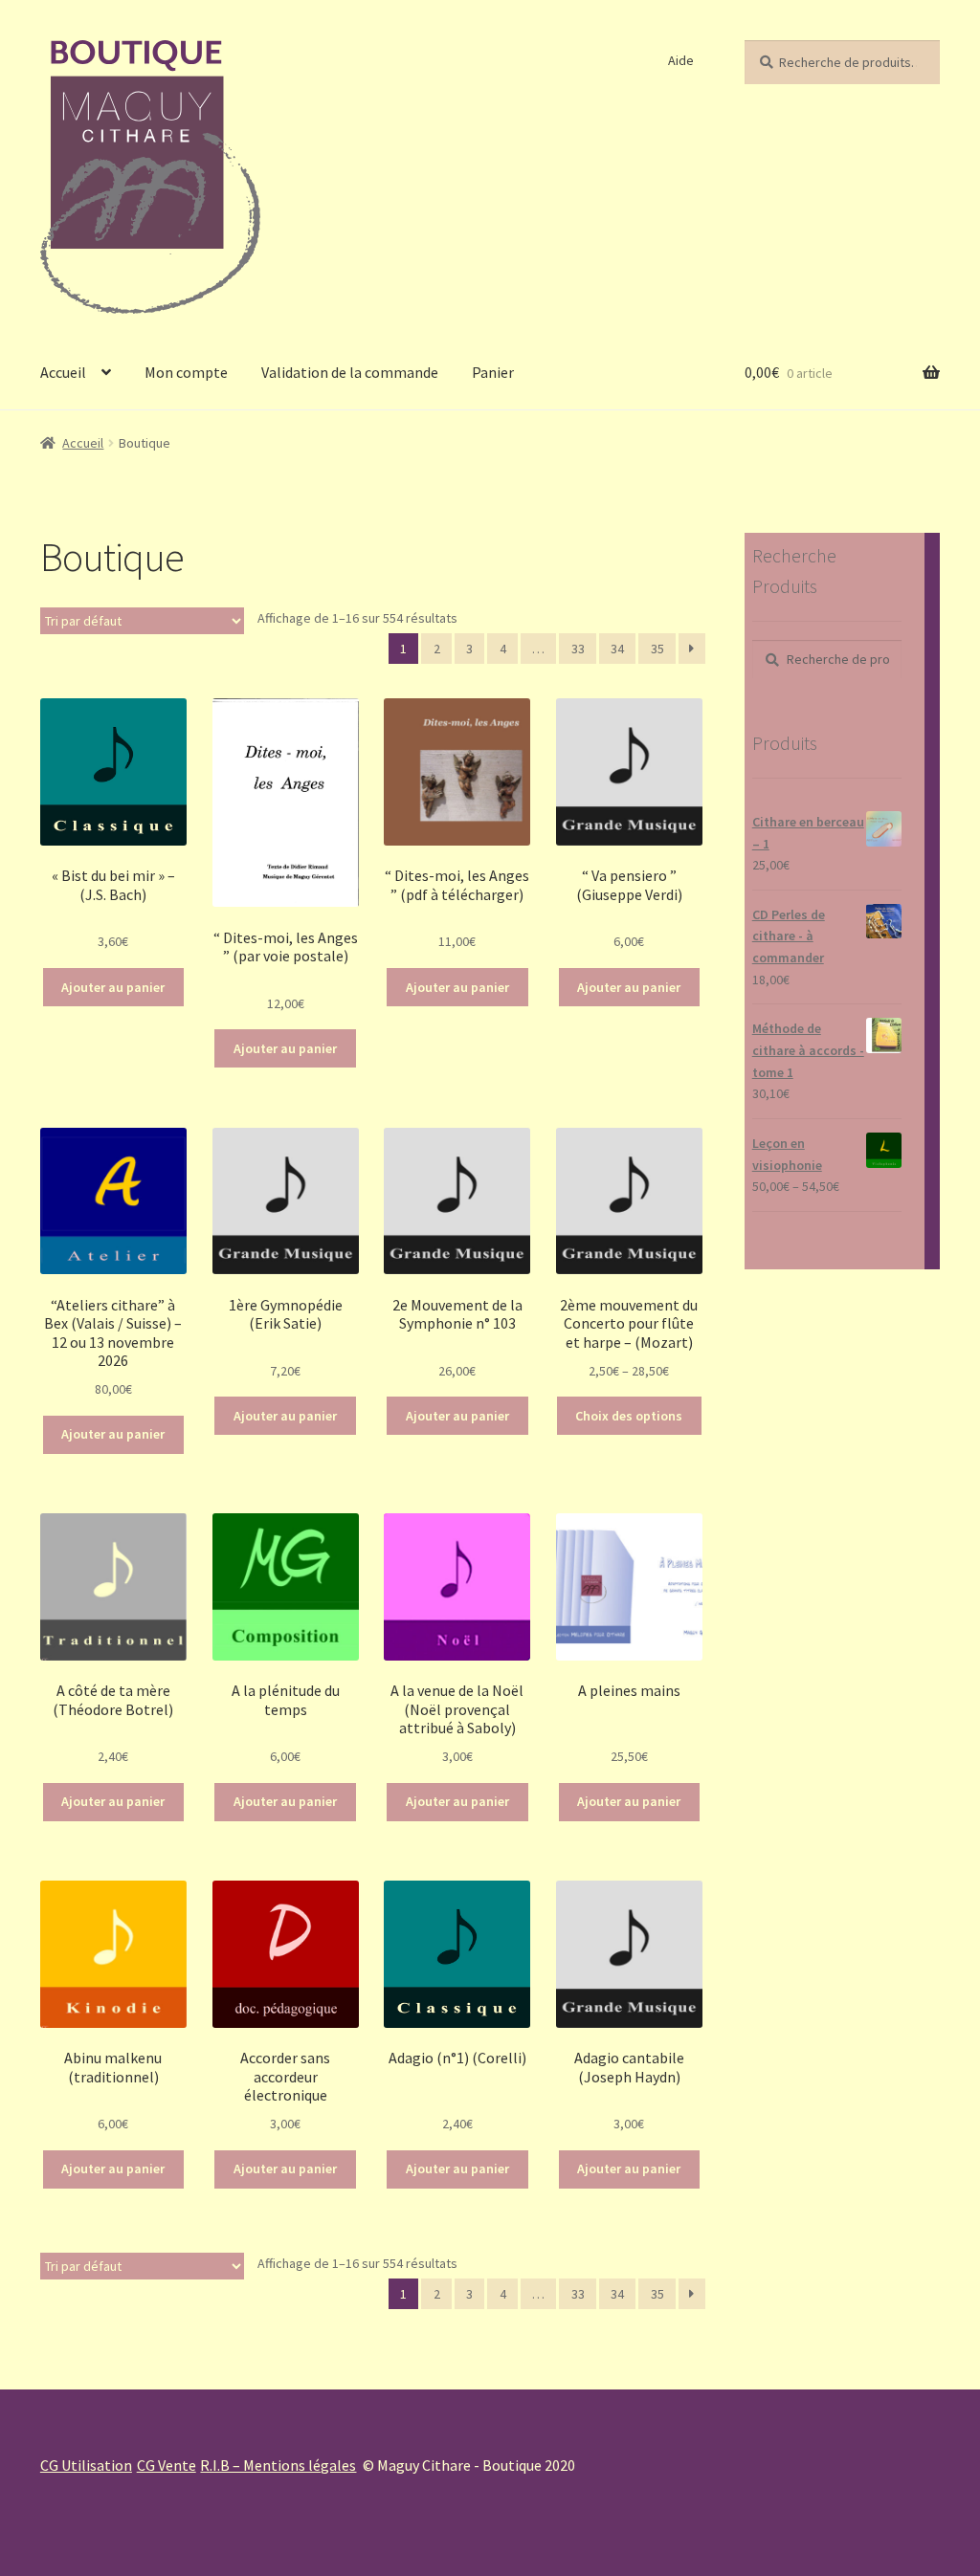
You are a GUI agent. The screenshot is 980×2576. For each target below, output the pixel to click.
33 (578, 649)
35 (657, 649)
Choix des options (629, 1416)
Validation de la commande (350, 372)
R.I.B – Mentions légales (278, 2465)
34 (617, 649)
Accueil (63, 372)
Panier (493, 372)
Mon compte (186, 372)
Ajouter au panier (113, 987)
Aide (681, 60)
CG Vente (167, 2465)
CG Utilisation (86, 2465)
